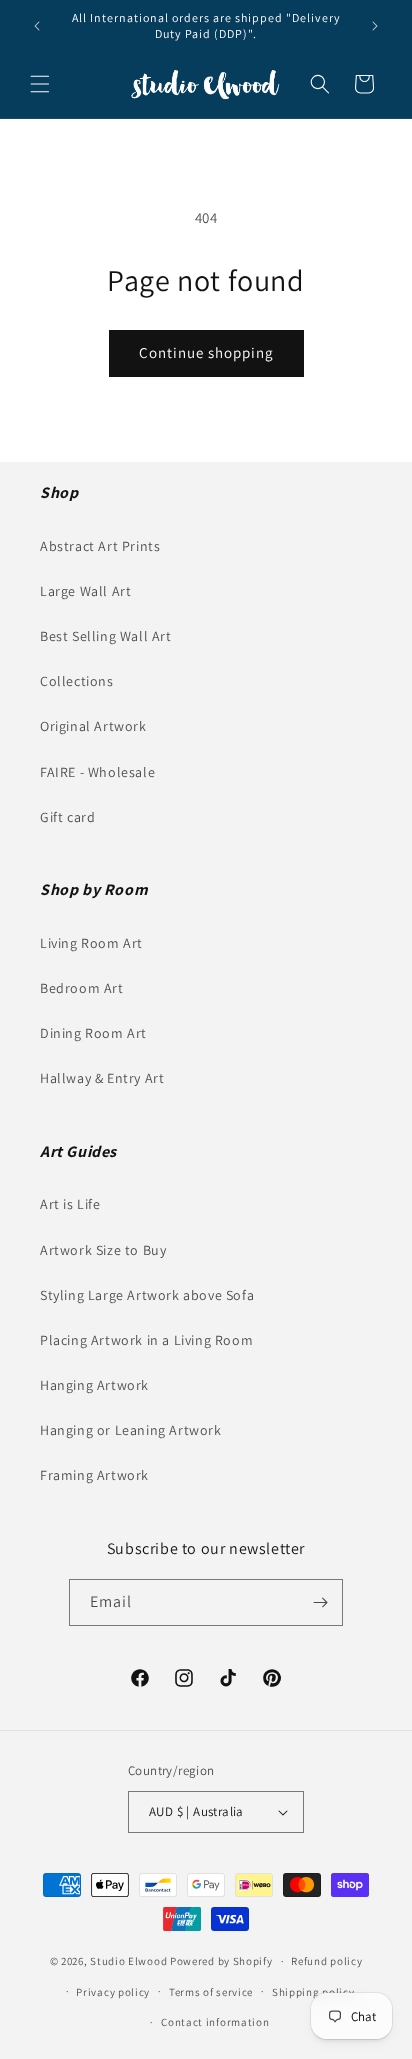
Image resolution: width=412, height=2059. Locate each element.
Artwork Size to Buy (103, 1250)
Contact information (215, 2022)
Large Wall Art (85, 591)
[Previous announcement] (37, 26)
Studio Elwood (128, 1961)
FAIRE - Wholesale (97, 772)
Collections (77, 681)
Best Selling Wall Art (106, 636)
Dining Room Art (93, 1033)
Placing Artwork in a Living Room (146, 1340)
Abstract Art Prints (100, 546)
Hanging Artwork (94, 1385)
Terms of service (211, 1992)
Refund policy (326, 1961)
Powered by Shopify (221, 1961)
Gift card (67, 817)
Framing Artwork (94, 1475)
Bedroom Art (82, 988)
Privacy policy (113, 1992)
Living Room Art (91, 943)
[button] (40, 84)
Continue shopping (206, 352)
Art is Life (70, 1204)
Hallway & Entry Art (102, 1078)
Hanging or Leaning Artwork (131, 1430)
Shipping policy (313, 1992)
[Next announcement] (375, 26)
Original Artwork (93, 726)
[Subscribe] (320, 1602)
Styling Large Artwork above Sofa (147, 1295)
